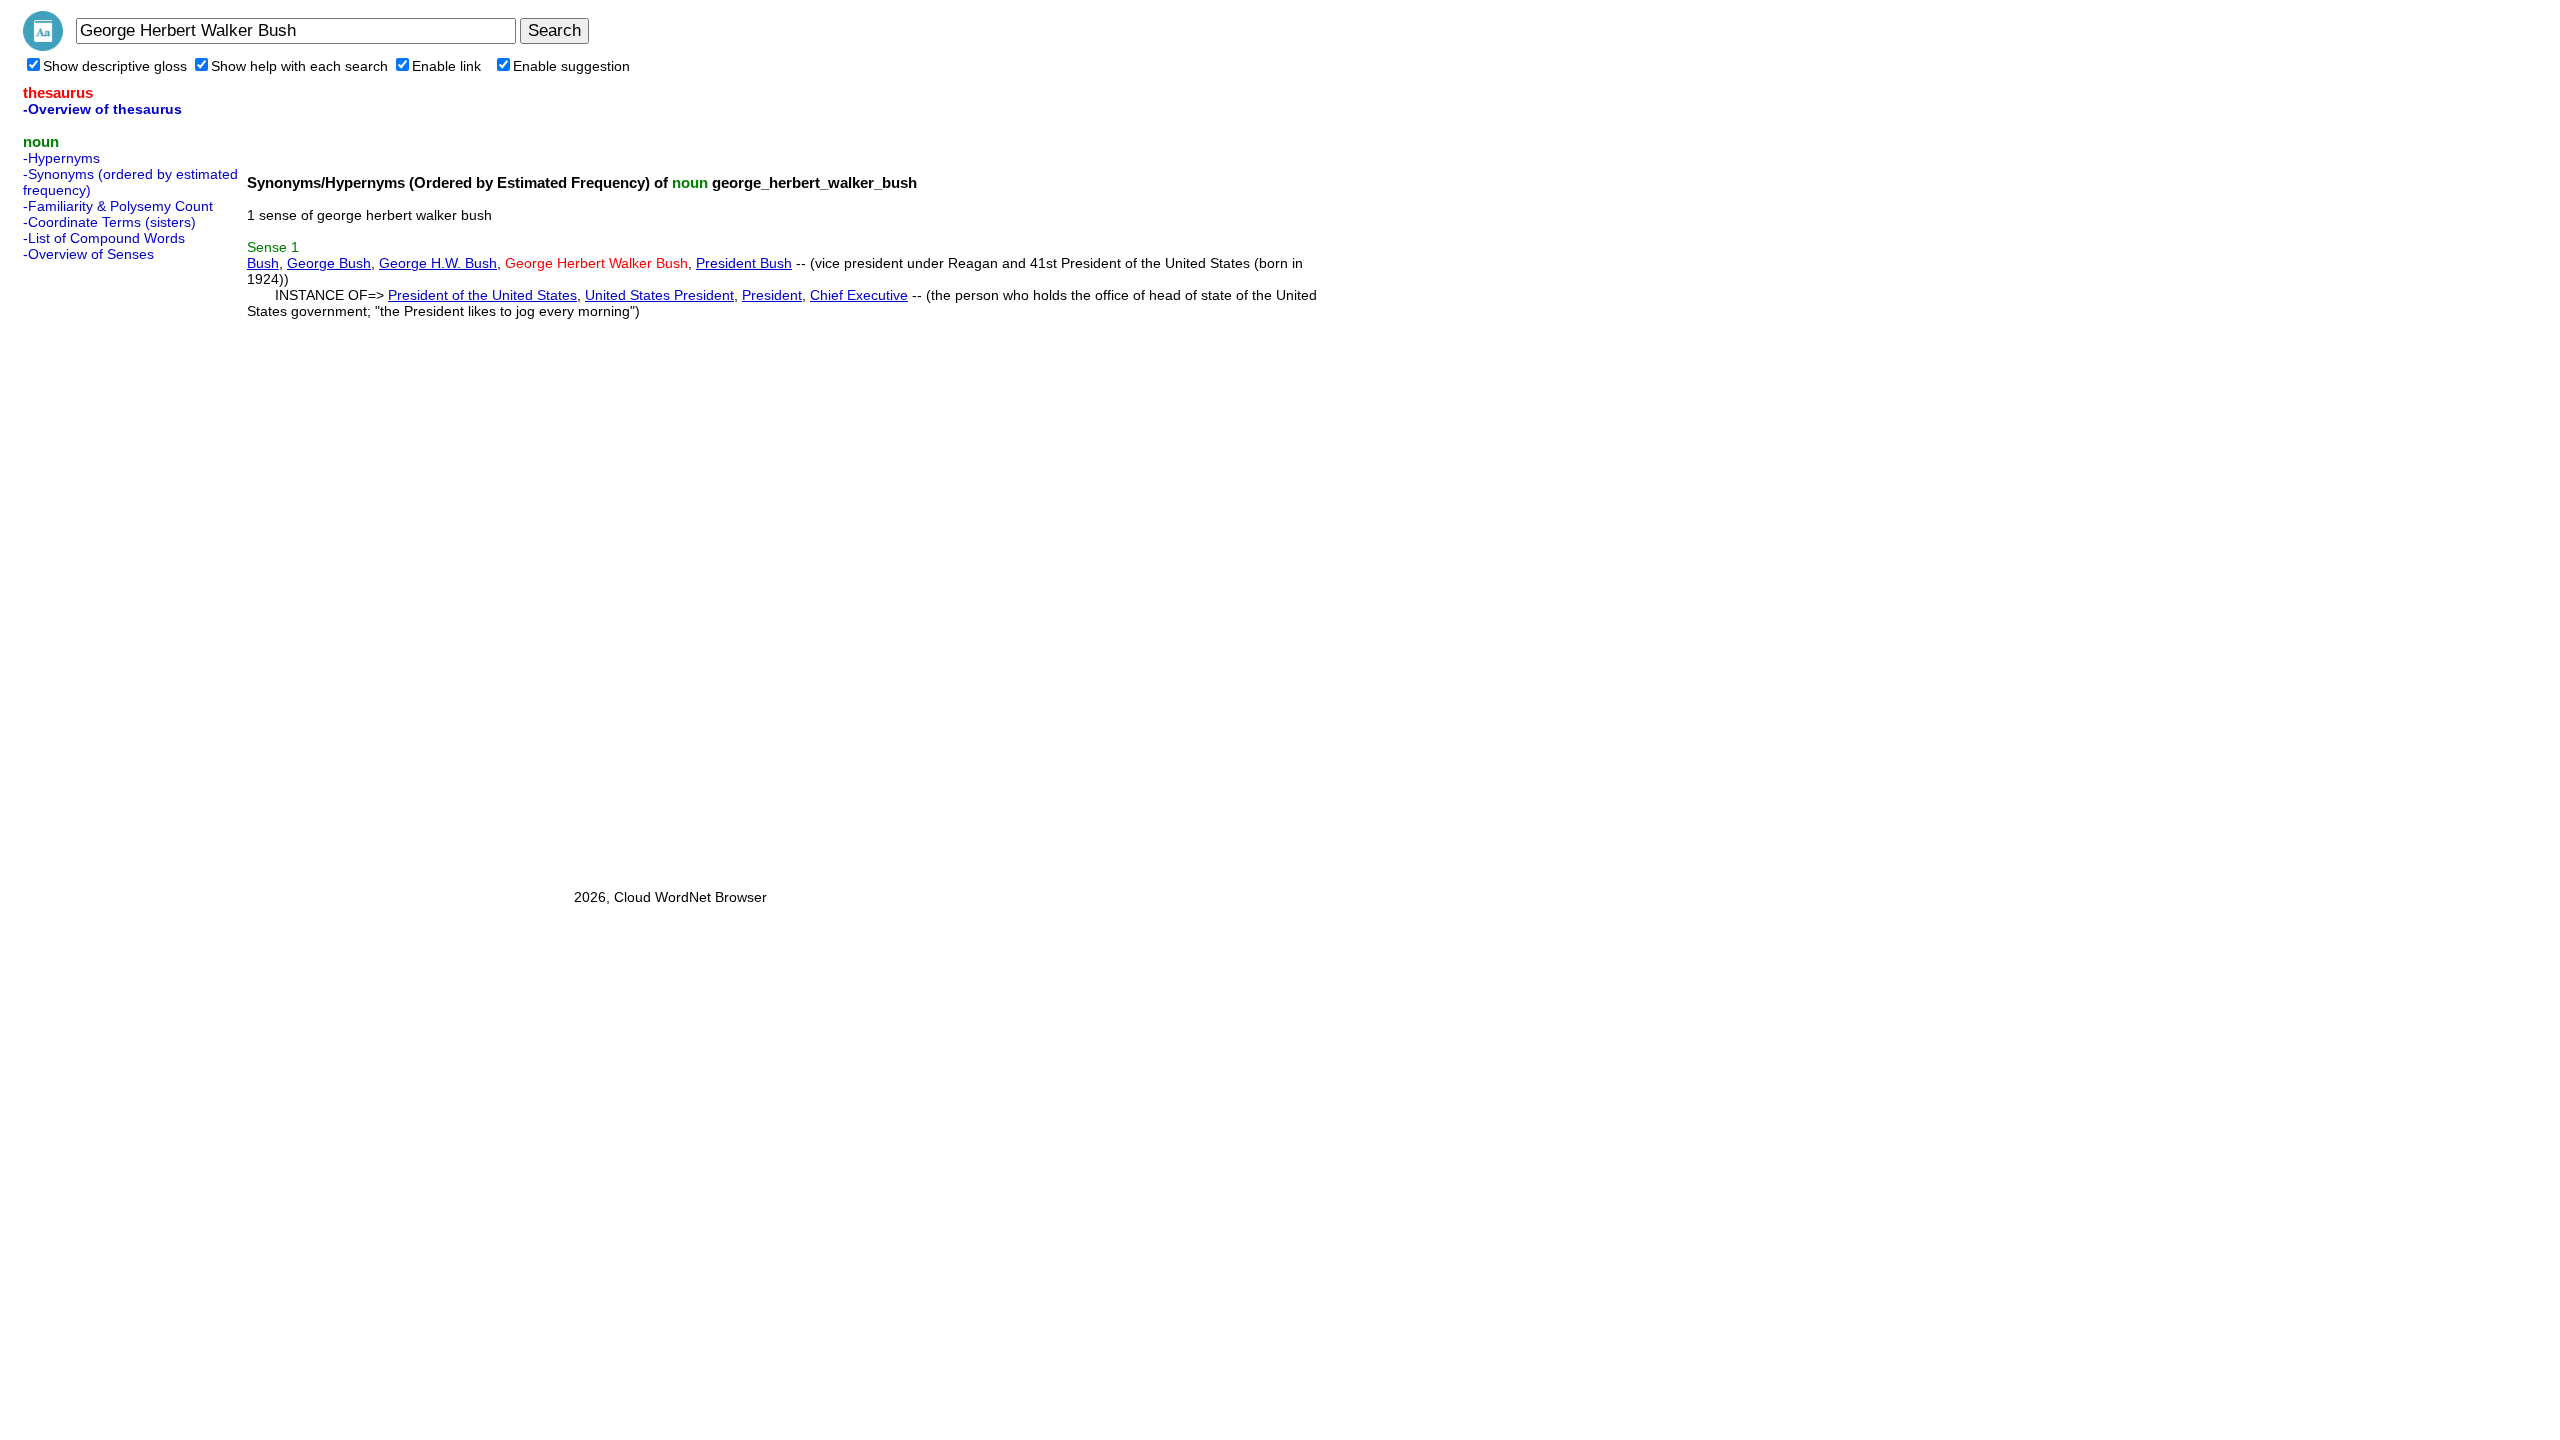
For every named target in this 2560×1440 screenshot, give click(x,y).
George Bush (329, 263)
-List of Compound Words (104, 238)
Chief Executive (859, 295)
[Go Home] (43, 46)
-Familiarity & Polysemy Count (118, 206)
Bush (263, 263)
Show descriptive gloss (115, 66)
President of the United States (482, 295)
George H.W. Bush (438, 263)
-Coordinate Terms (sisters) (109, 222)
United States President (659, 295)
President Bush (744, 263)
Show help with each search (299, 66)
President (772, 295)
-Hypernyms (61, 158)
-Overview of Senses (88, 254)
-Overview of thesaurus (102, 109)
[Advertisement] (103, 569)
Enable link (446, 66)
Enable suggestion (571, 66)
